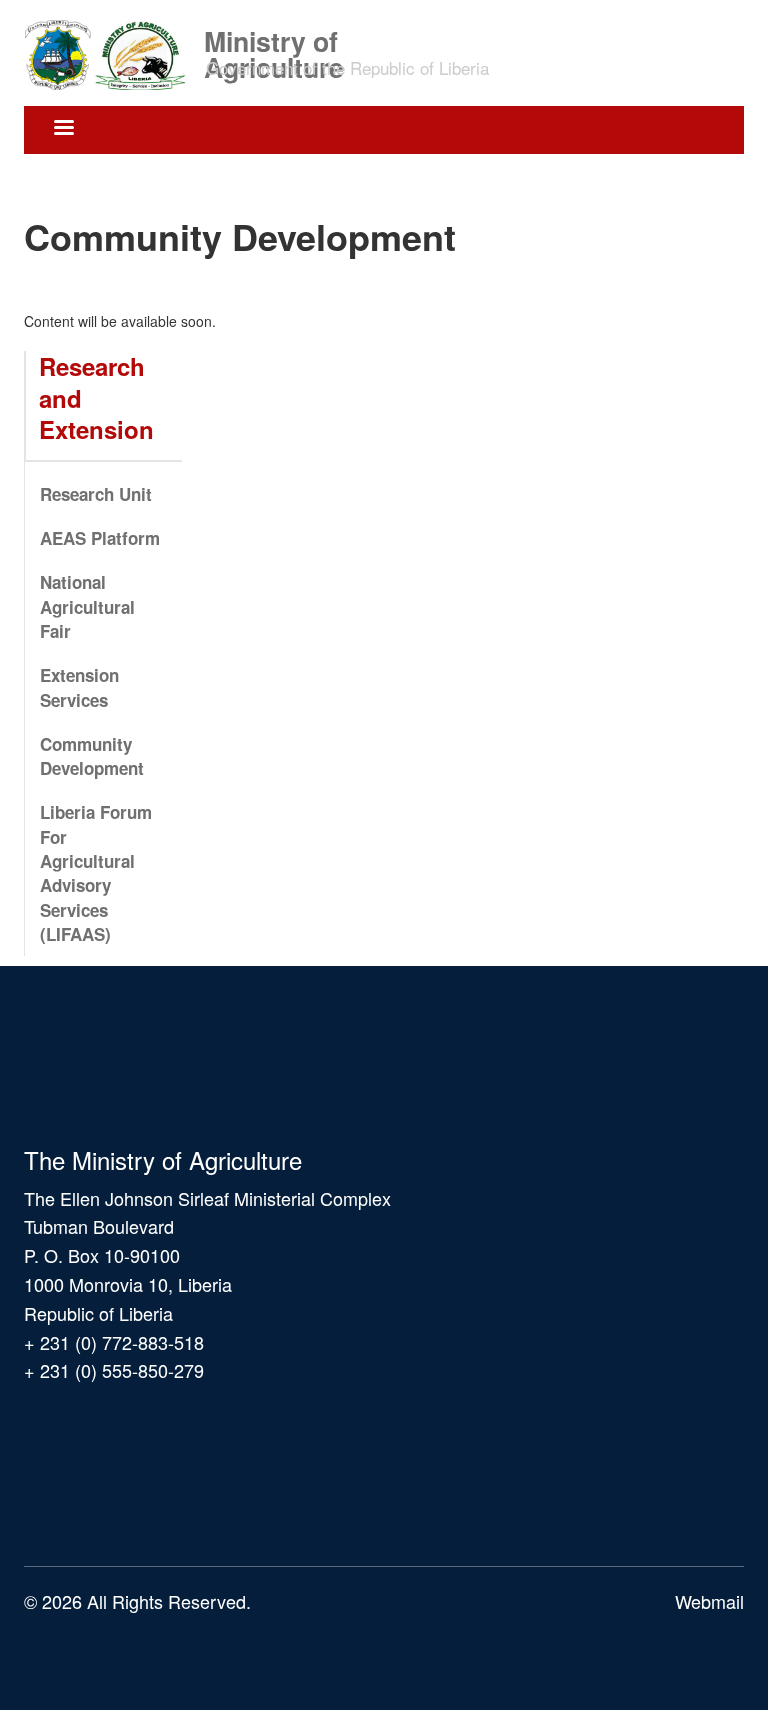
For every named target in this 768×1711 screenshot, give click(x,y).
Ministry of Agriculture (274, 39)
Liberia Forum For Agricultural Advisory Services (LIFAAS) (96, 872)
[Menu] (63, 129)
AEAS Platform (100, 538)
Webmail (709, 1601)
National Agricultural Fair (87, 606)
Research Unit (96, 494)
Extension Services (79, 687)
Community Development (92, 756)
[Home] (112, 53)
